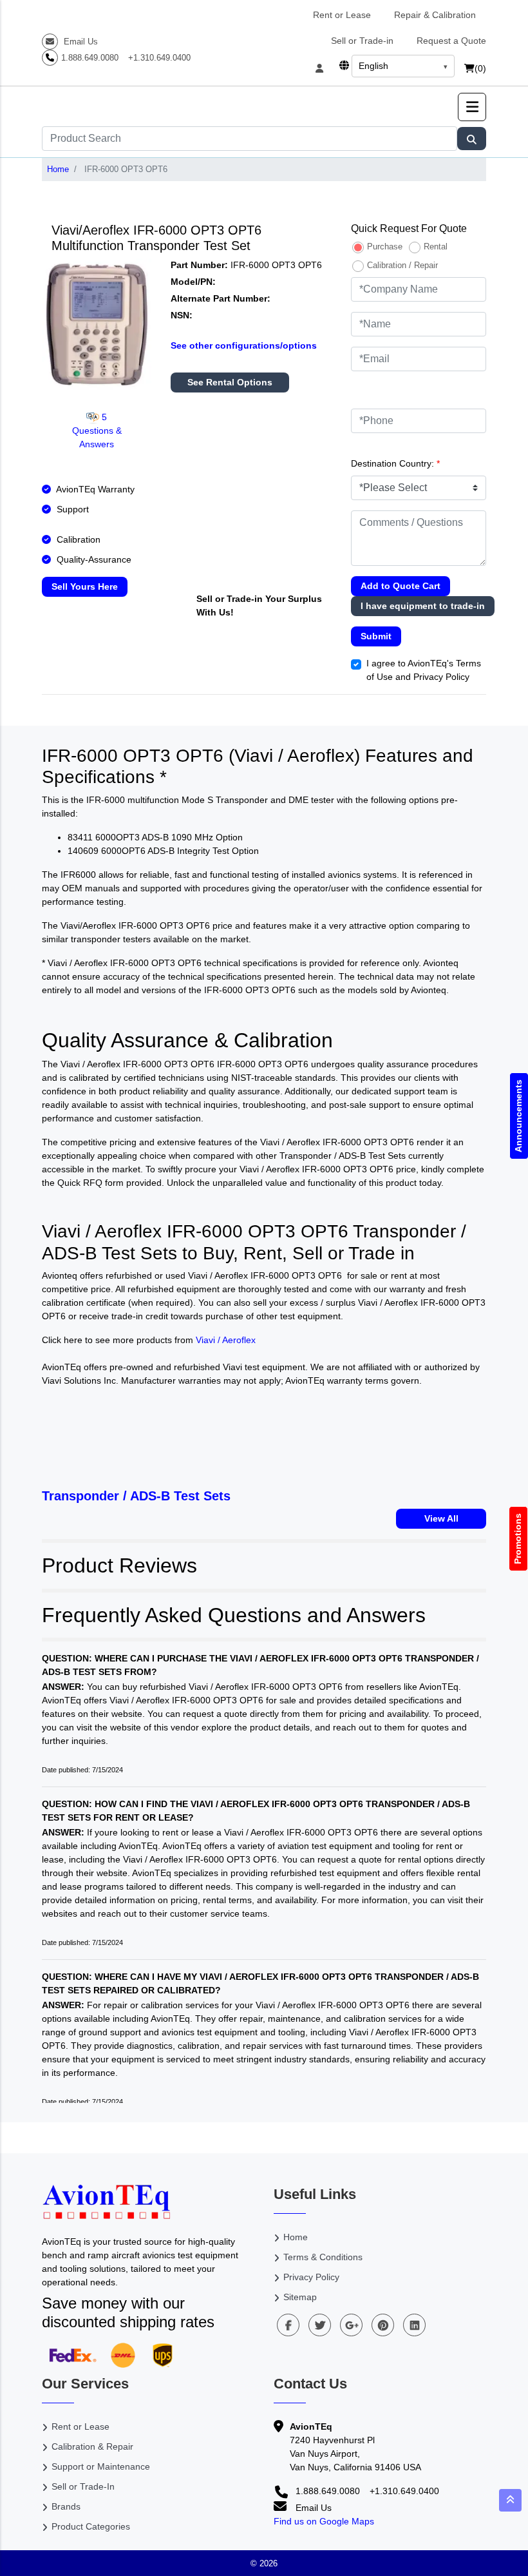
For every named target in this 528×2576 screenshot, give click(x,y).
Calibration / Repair (402, 265)
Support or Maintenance (101, 2466)
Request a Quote (451, 41)
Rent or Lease (342, 15)
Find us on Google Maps (324, 2521)
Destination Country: (395, 463)
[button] (472, 107)
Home (58, 169)
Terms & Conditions (323, 2257)
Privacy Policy (311, 2277)
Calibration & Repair (92, 2446)
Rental (436, 247)
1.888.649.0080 (90, 58)
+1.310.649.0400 (159, 58)
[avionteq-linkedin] (414, 2325)
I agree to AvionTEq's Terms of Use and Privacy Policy (424, 670)
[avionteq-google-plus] (351, 2325)
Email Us (80, 42)
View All (441, 1518)
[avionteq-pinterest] (383, 2325)
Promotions (518, 1539)
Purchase (385, 247)
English (373, 66)
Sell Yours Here (85, 586)
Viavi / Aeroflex (226, 1340)
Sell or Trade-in (362, 41)
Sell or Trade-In (83, 2486)
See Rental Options (230, 382)
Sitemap (300, 2297)
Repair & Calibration (435, 15)
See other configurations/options (244, 345)
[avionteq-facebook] (288, 2325)
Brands (66, 2506)
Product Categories (91, 2526)
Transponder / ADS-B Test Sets (136, 1496)
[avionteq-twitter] (320, 2325)
